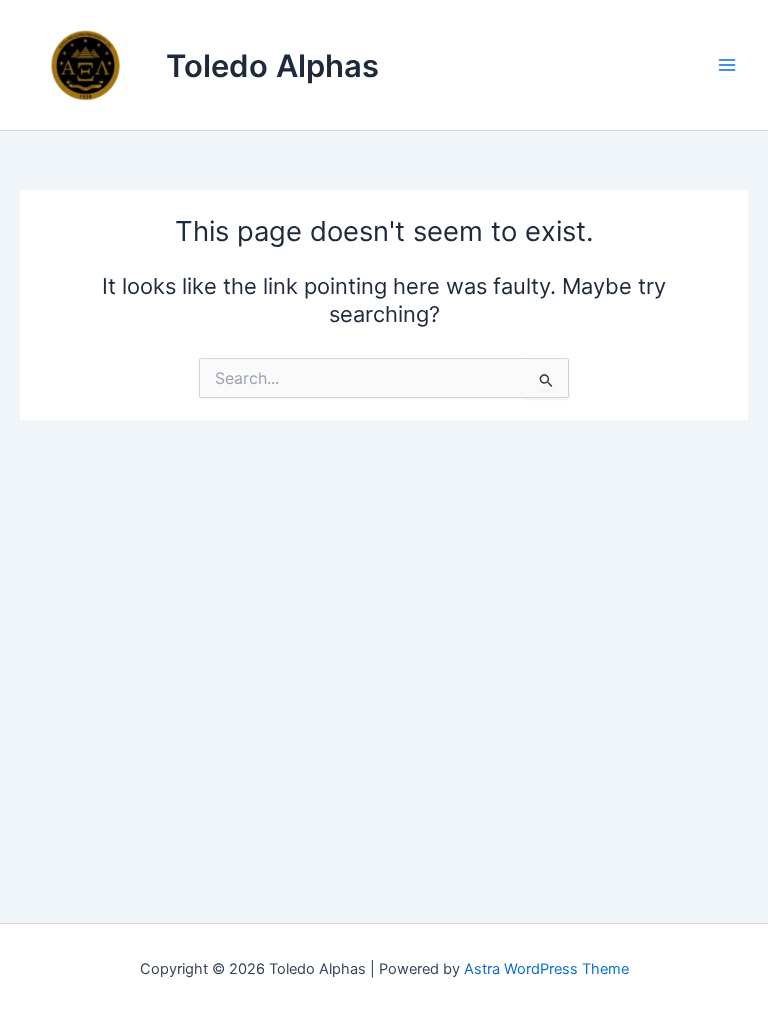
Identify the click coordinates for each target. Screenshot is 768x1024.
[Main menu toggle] (727, 65)
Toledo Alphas (272, 65)
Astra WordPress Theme (546, 969)
